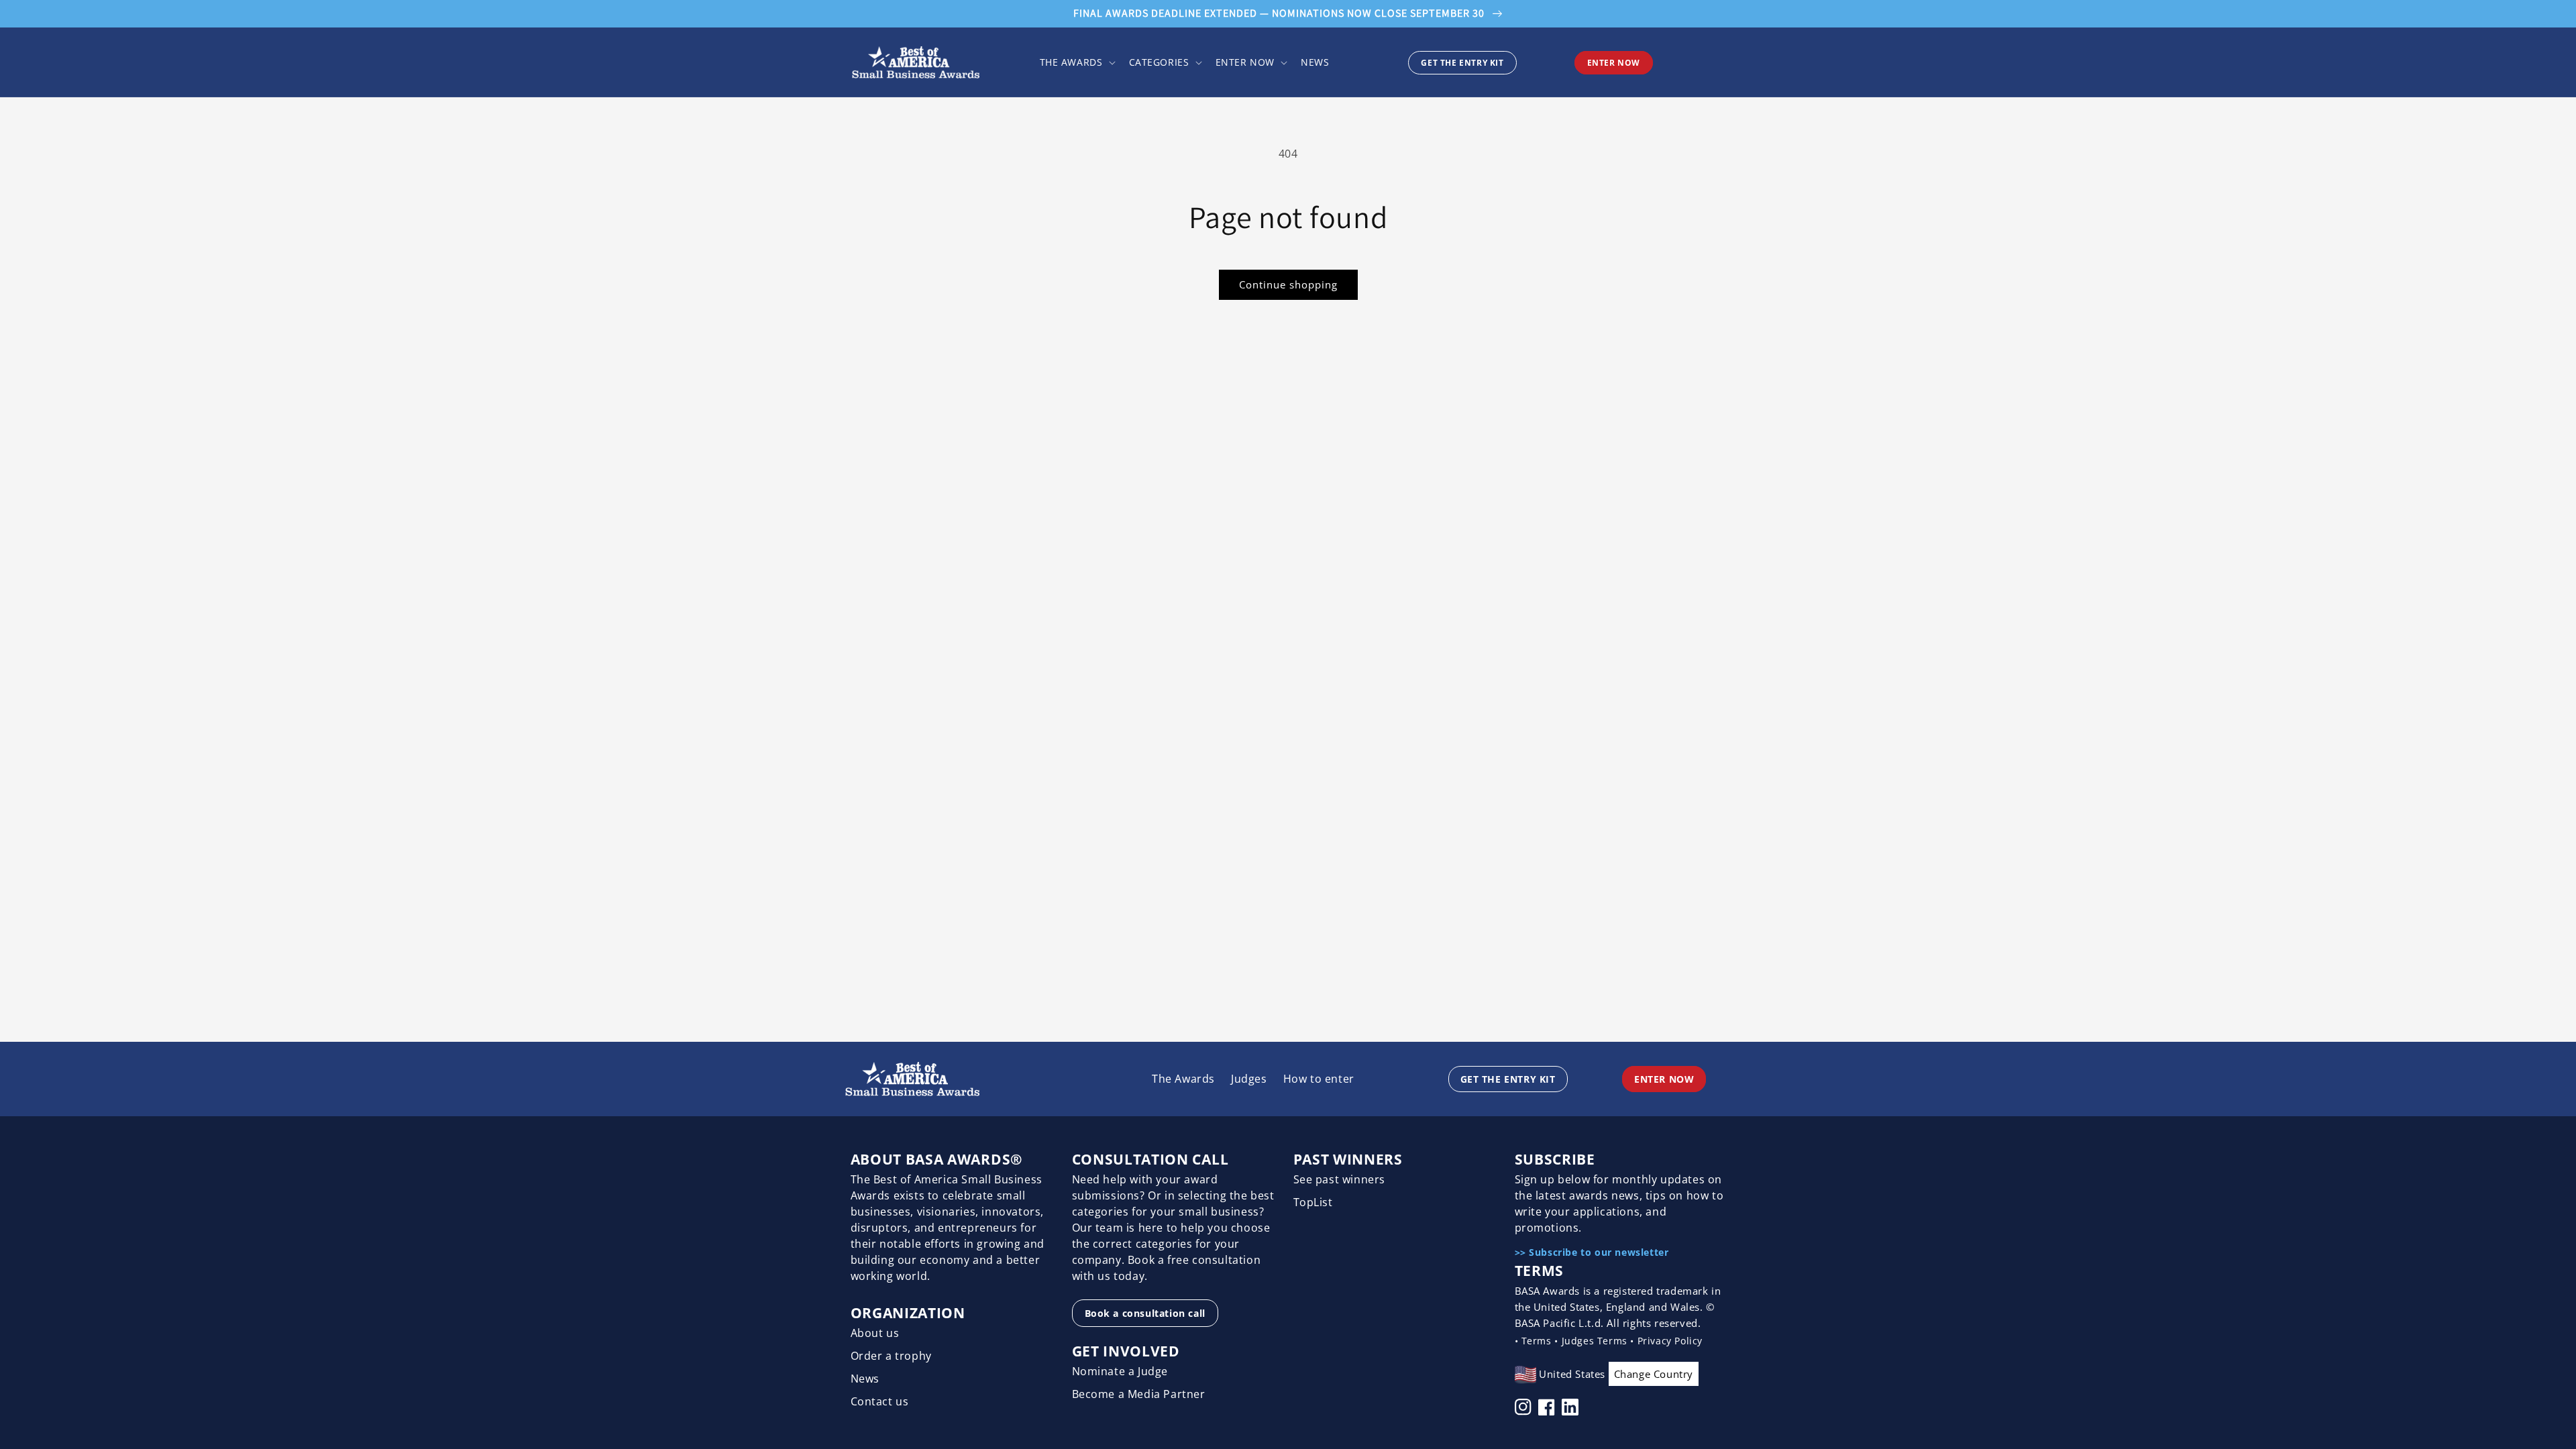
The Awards (1183, 1079)
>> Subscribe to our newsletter (1592, 1252)
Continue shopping (1288, 284)
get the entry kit (1462, 63)
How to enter (1319, 1079)
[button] (1076, 62)
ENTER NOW (1614, 63)
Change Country (1654, 1374)
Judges (1249, 1079)
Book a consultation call (1145, 1313)
